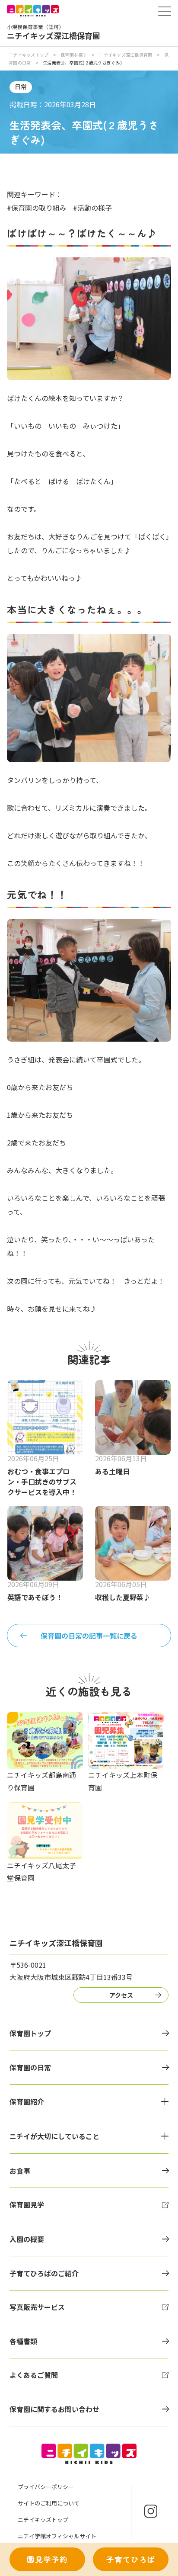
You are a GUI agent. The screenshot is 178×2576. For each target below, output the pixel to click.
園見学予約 (47, 2559)
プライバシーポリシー (46, 2487)
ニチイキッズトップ (29, 55)
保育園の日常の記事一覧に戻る (89, 1636)
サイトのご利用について (49, 2503)
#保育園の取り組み (37, 208)
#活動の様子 (92, 208)
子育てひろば (131, 2559)
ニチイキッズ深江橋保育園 (126, 55)
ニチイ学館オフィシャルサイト (57, 2536)
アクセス (121, 1995)
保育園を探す (74, 55)
